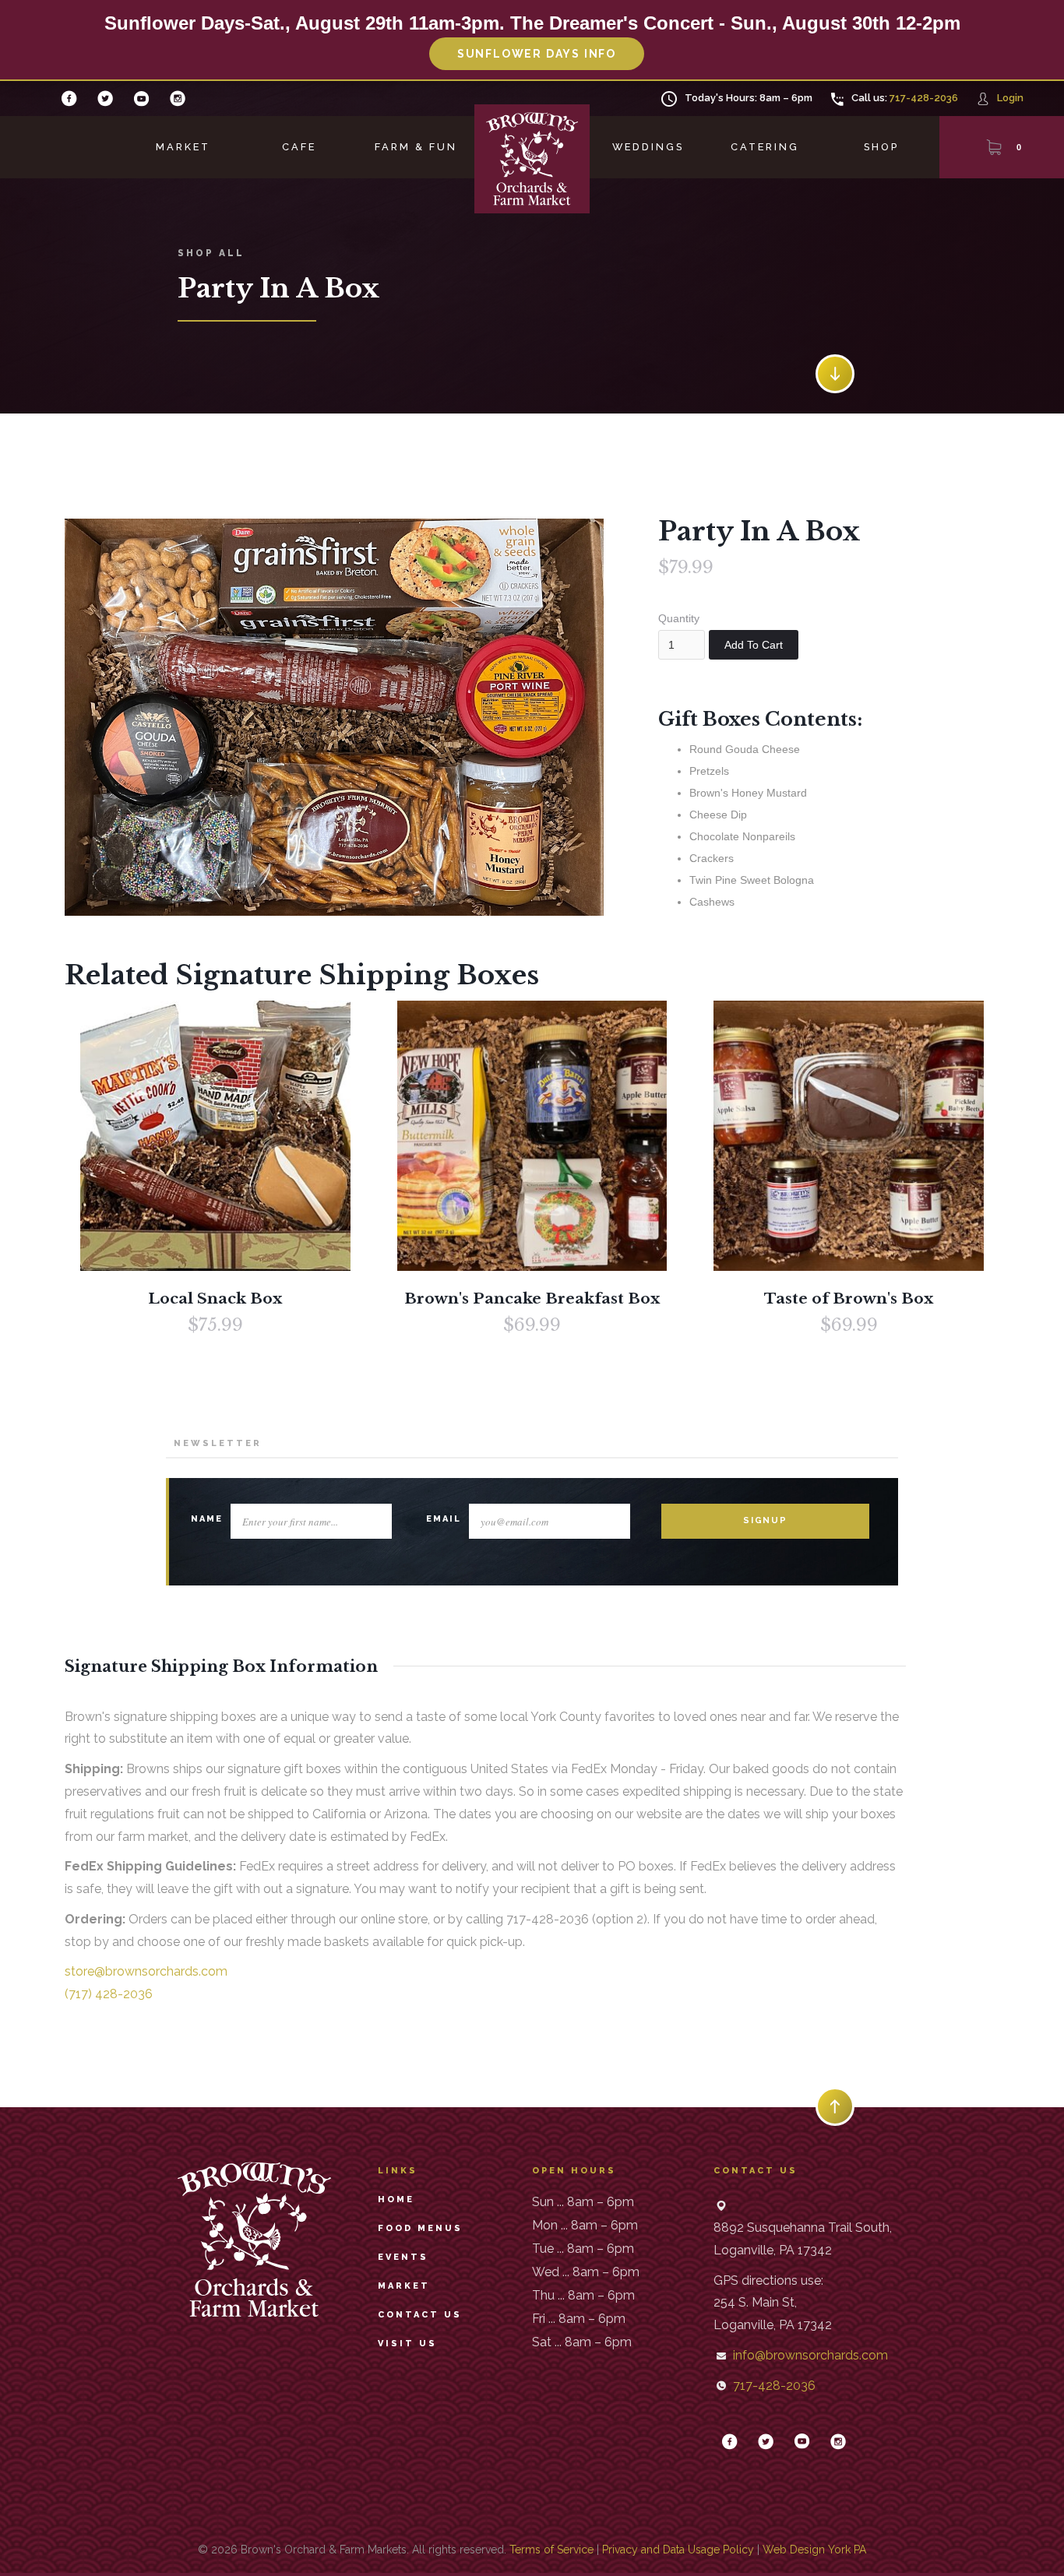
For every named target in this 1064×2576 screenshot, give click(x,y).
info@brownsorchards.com (810, 2355)
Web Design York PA (814, 2550)
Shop (881, 147)
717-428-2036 (924, 98)
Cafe (299, 147)
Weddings (648, 147)
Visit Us (407, 2344)
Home (396, 2199)
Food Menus (420, 2228)
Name (207, 1519)
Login (1010, 98)
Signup (765, 1520)
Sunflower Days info (537, 54)
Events (403, 2257)
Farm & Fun (416, 147)
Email (444, 1519)
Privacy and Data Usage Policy (678, 2550)
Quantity (679, 618)
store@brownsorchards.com (146, 1971)
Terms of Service (551, 2550)
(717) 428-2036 (109, 1994)
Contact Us (420, 2315)
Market (183, 147)
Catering (765, 147)
